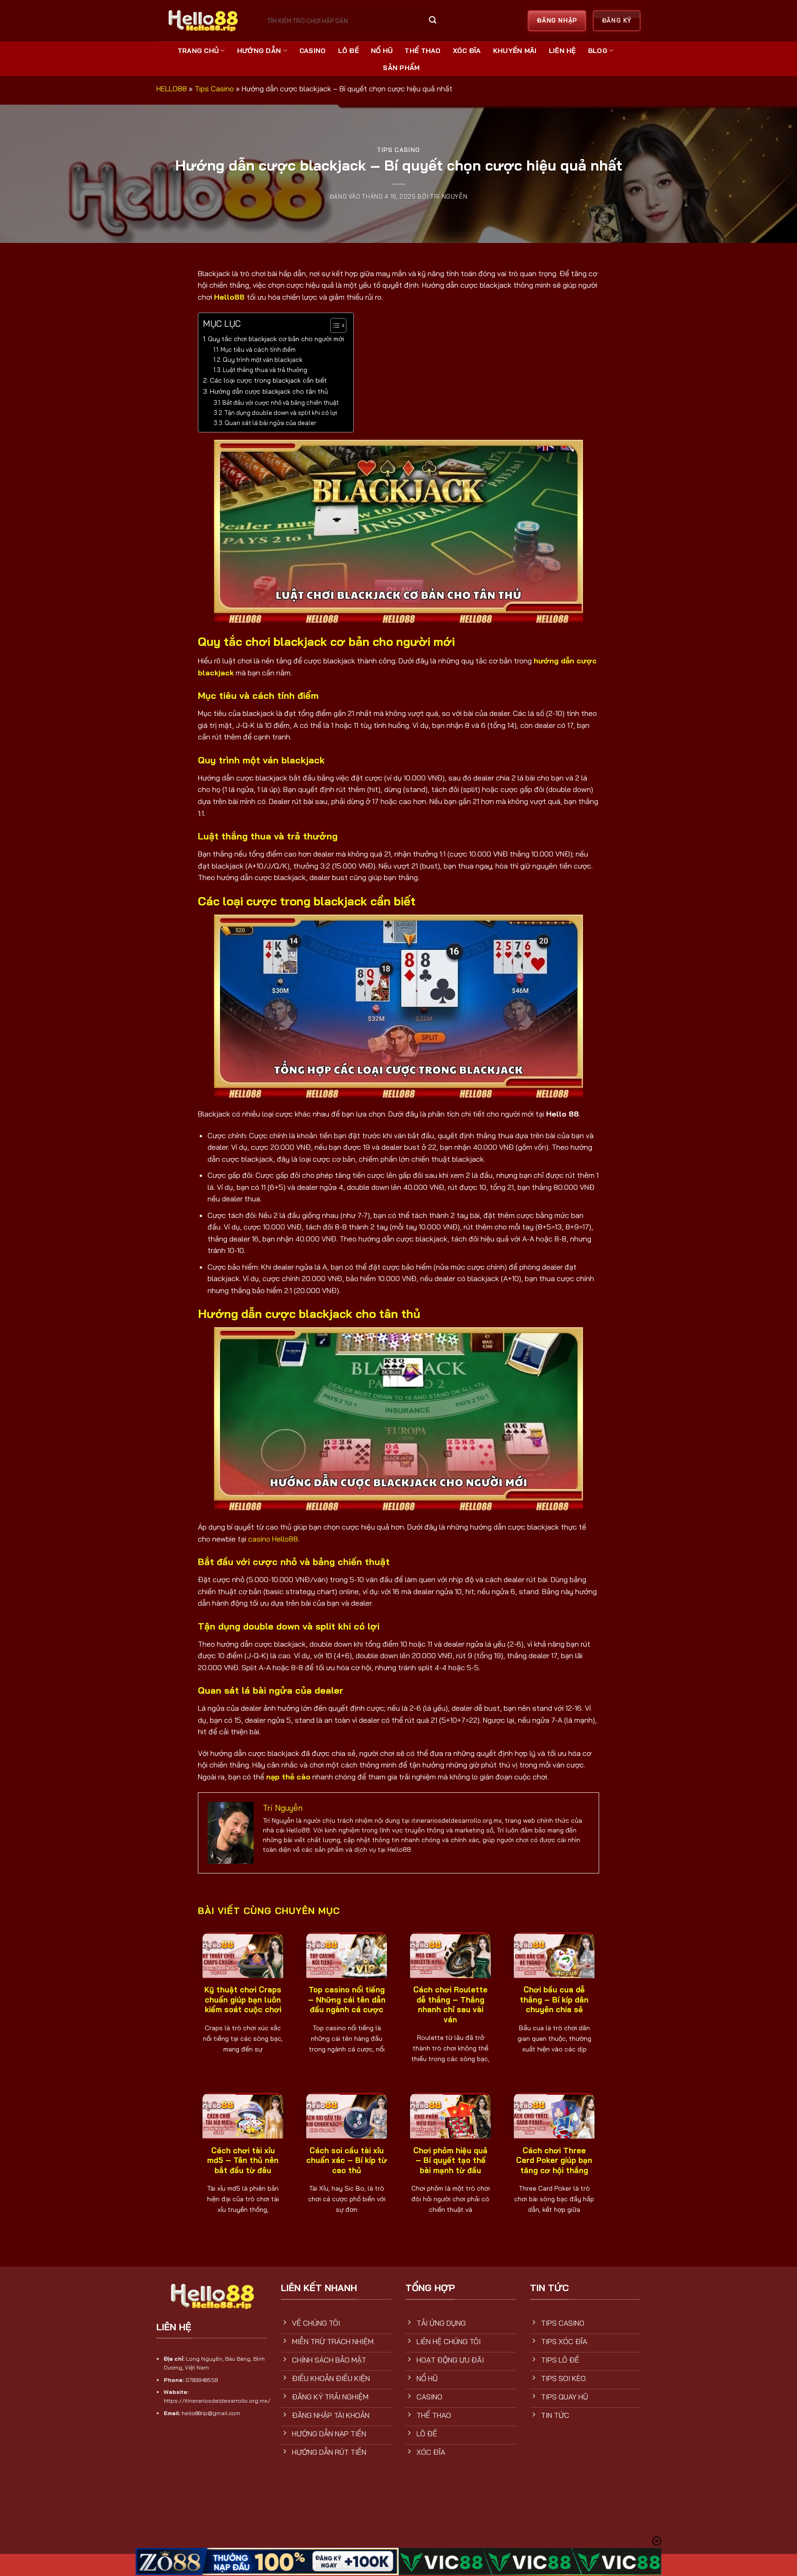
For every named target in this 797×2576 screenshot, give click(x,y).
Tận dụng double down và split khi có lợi (281, 413)
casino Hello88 (273, 1539)
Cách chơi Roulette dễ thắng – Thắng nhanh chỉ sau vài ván (450, 2004)
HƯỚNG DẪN (259, 51)
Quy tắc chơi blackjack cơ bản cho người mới (276, 339)
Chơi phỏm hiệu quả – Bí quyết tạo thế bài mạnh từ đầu (450, 2160)
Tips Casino (214, 89)
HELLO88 (172, 89)
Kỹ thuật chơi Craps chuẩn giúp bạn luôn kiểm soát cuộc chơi (243, 1999)
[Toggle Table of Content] (334, 325)
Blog (598, 51)
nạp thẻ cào (288, 1777)
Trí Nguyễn (449, 196)
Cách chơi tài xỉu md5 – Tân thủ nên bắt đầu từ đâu (243, 2160)
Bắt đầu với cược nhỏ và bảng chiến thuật (280, 402)
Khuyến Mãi (515, 51)
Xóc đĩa (467, 51)
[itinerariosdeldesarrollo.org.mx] (202, 21)
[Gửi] (433, 21)
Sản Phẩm (401, 68)
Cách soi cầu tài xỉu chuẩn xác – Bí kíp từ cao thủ (347, 2160)
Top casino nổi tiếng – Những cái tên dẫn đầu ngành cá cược (347, 1999)
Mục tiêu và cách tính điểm (258, 349)
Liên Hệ (562, 51)
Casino (313, 51)
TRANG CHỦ (198, 51)
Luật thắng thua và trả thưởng (265, 370)
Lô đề (348, 51)
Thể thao (422, 51)
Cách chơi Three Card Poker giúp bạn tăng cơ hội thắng (554, 2160)
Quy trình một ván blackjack (263, 360)
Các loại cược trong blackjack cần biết (268, 380)
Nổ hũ (382, 51)
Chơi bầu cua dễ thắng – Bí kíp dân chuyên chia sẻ (554, 1999)
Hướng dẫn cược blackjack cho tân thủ (269, 391)
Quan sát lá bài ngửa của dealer (271, 423)
